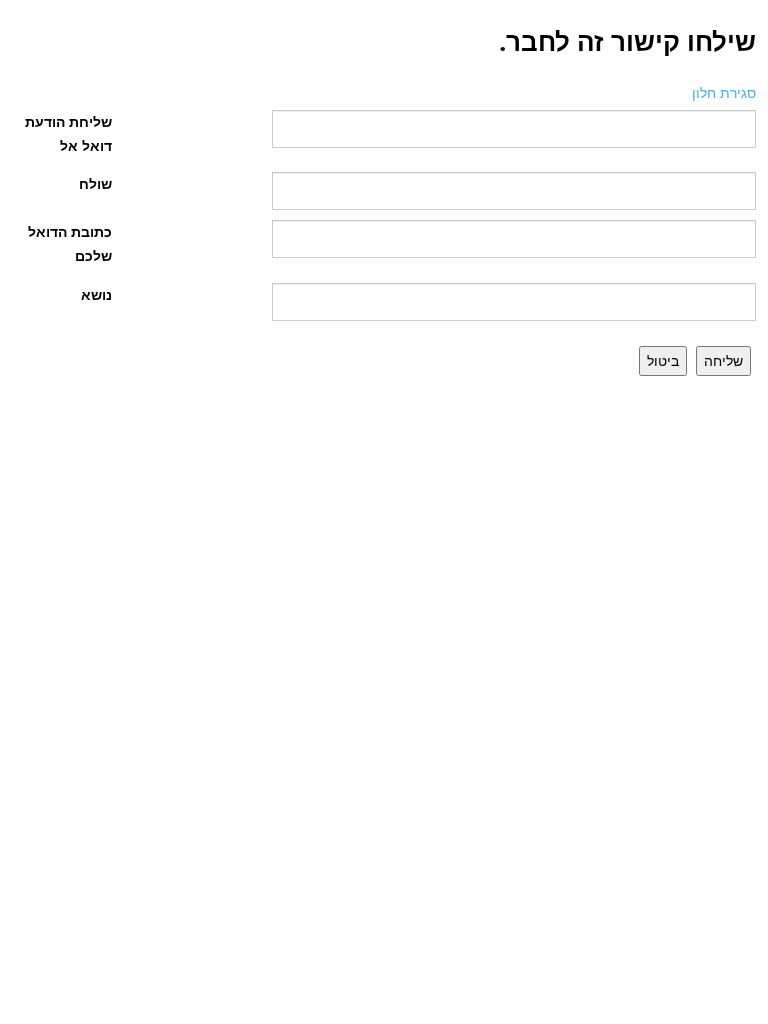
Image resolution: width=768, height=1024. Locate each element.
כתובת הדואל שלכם (70, 243)
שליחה (723, 360)
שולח (95, 183)
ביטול (663, 360)
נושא (96, 294)
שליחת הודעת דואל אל (68, 133)
